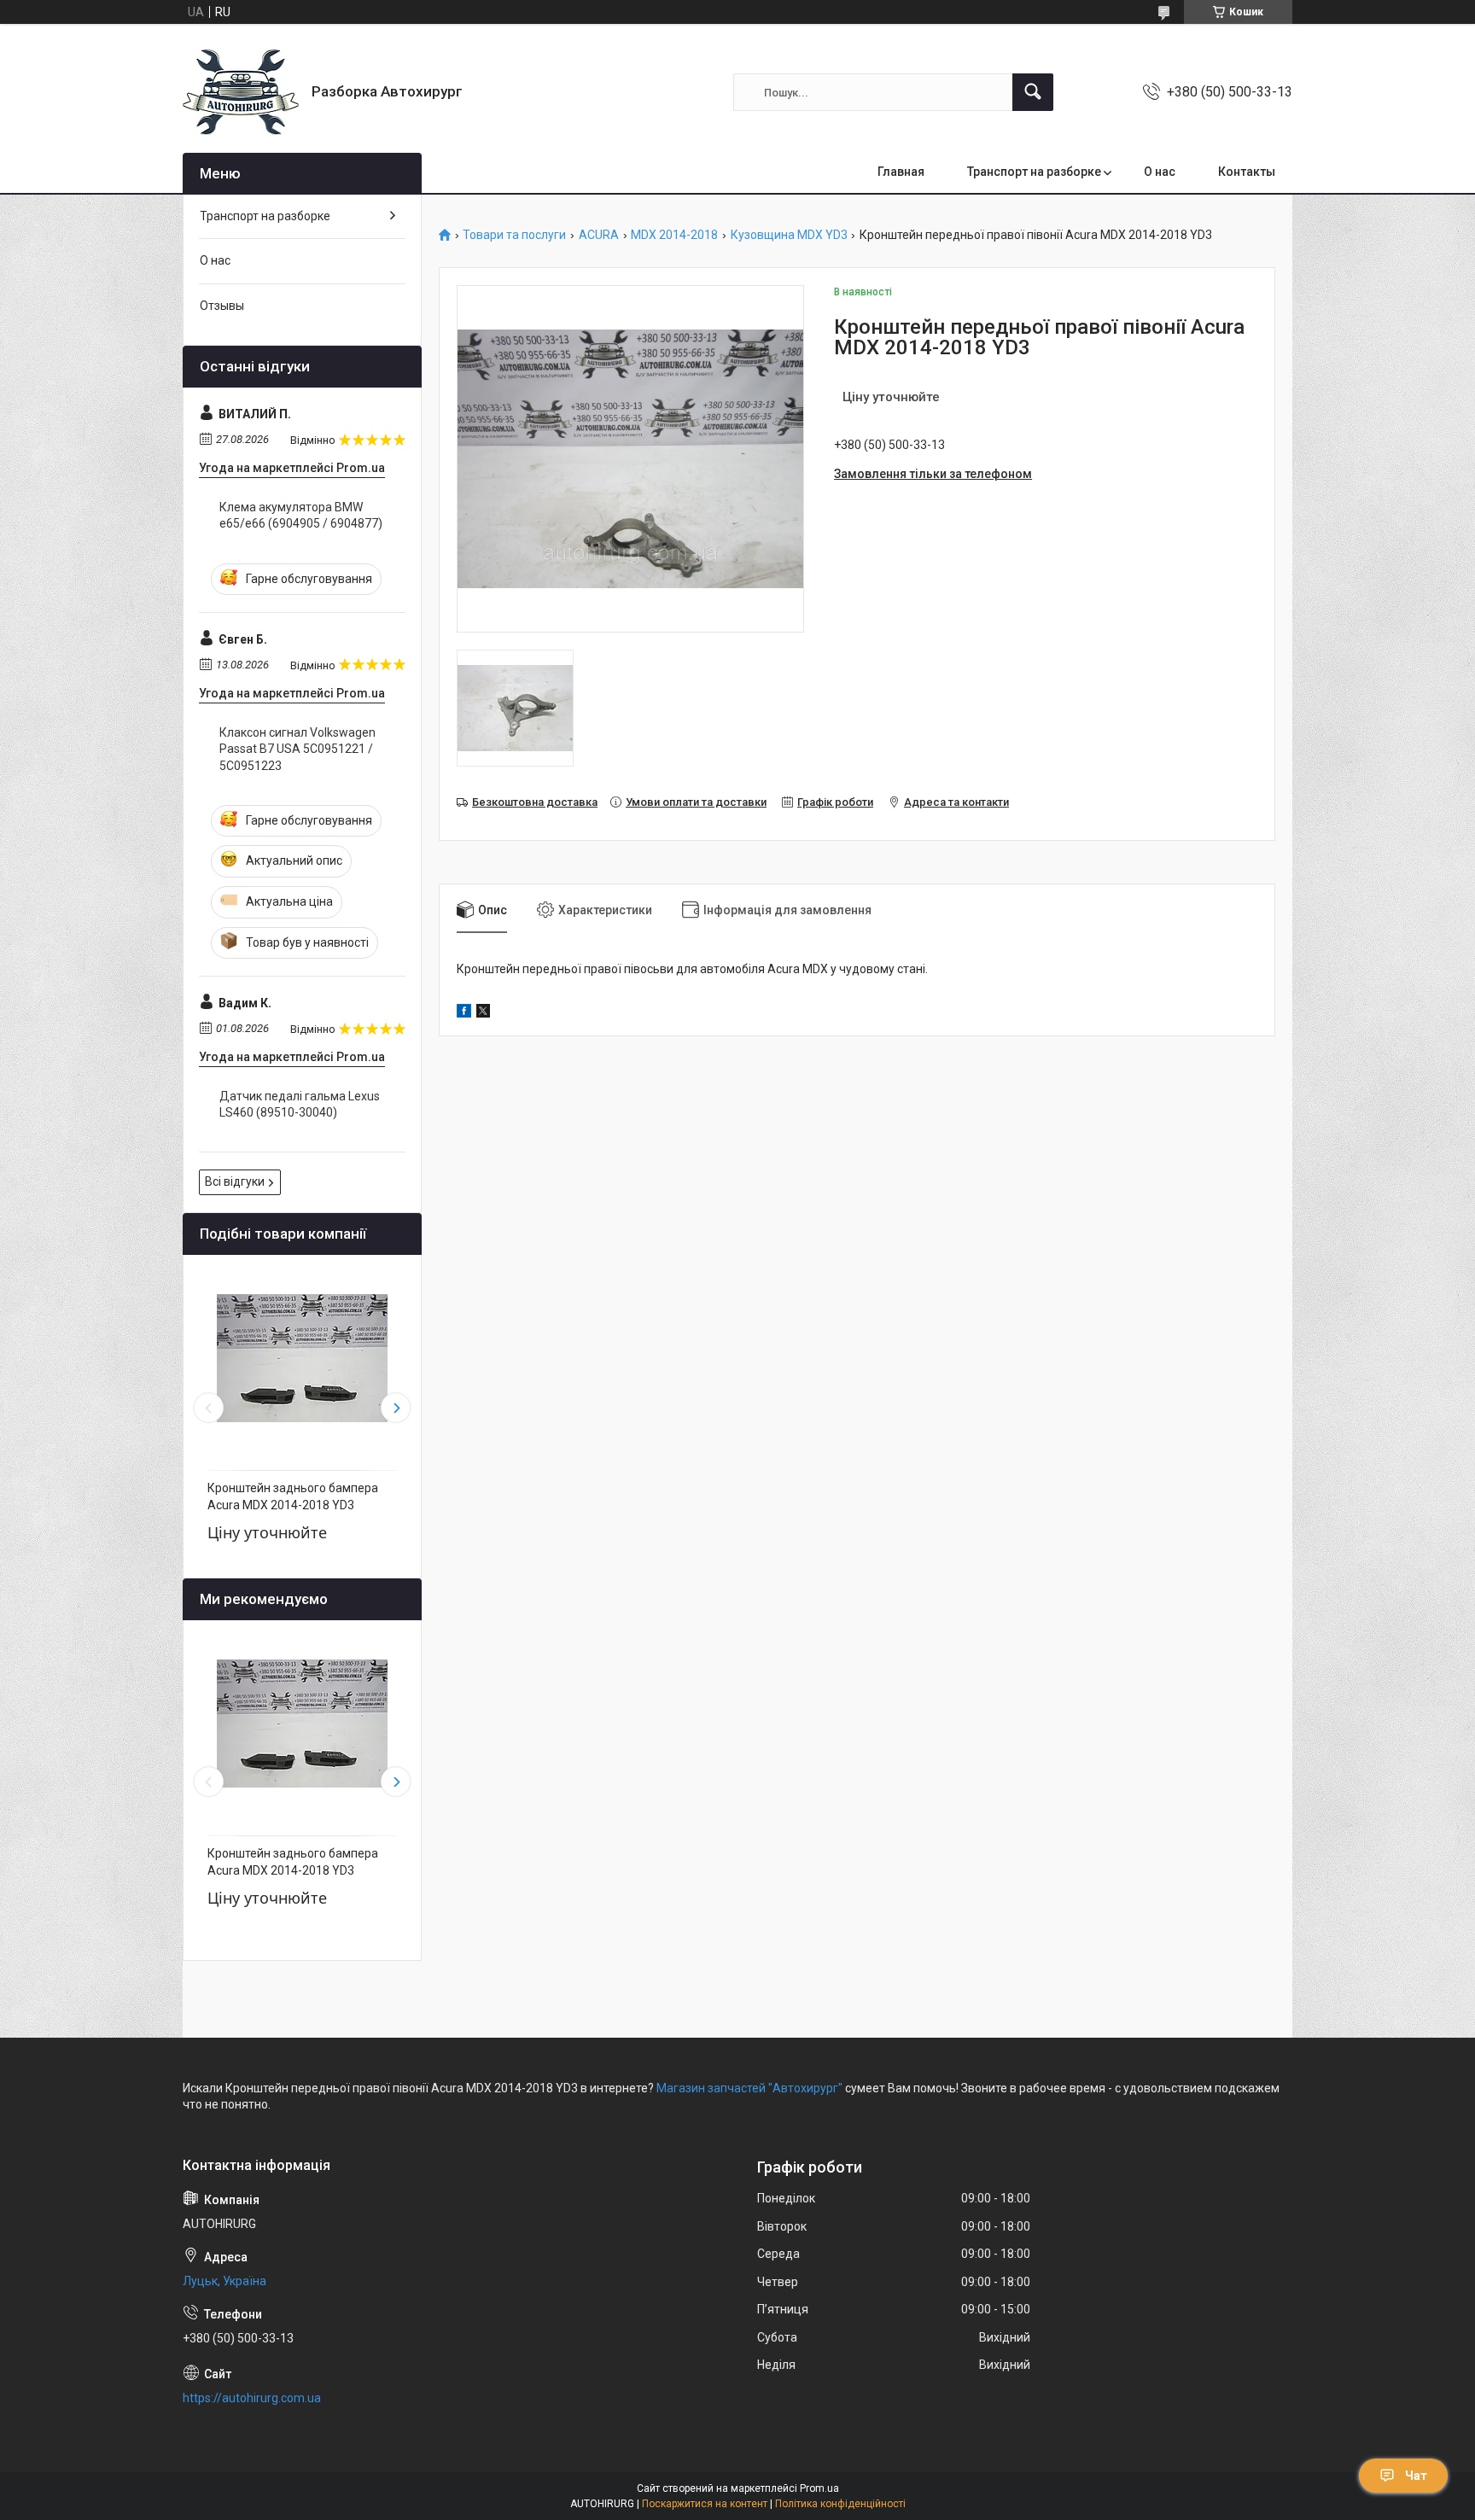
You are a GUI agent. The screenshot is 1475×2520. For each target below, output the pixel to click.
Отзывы (222, 306)
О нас (1160, 172)
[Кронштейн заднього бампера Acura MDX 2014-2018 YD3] (302, 1358)
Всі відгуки (235, 1181)
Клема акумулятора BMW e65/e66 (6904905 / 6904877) (301, 516)
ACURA (599, 235)
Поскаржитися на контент (705, 2504)
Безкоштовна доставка (535, 802)
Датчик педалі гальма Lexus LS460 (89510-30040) (300, 1105)
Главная (901, 172)
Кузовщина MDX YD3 (789, 235)
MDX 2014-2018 (674, 235)
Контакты (1247, 172)
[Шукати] (1033, 92)
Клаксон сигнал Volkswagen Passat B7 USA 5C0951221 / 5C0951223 (297, 749)
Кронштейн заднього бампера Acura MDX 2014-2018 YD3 (293, 1496)
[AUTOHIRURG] (241, 92)
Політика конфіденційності (840, 2504)
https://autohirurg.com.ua (252, 2398)
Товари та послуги (514, 235)
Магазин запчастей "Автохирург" (749, 2088)
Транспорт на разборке (1034, 172)
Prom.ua (819, 2488)
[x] (483, 1013)
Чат (1416, 2476)
